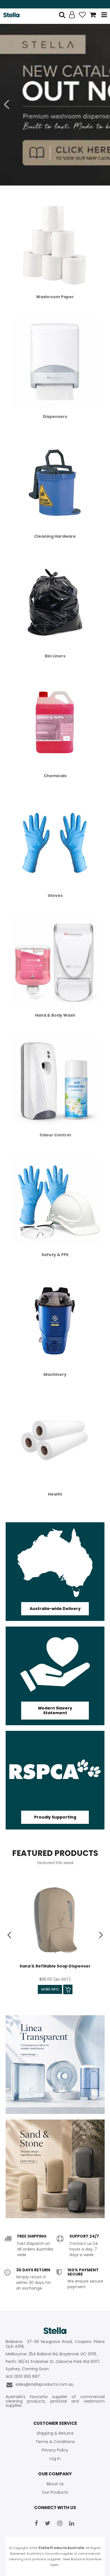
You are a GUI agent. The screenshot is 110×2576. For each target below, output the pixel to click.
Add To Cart (68, 1989)
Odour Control (55, 1135)
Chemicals (55, 776)
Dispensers (55, 417)
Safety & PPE (55, 1255)
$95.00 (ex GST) (55, 1979)
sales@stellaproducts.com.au (43, 2384)
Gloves (55, 895)
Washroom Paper (55, 297)
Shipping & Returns (55, 2433)
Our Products (55, 2492)
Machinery (55, 1374)
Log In (55, 2459)
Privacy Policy (55, 2450)
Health (55, 1494)
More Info (50, 1989)
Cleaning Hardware (55, 536)
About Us (55, 2484)
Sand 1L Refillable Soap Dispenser (55, 1966)
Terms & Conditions (55, 2442)
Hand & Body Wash (55, 1015)
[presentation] (10, 1934)
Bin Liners (55, 656)
